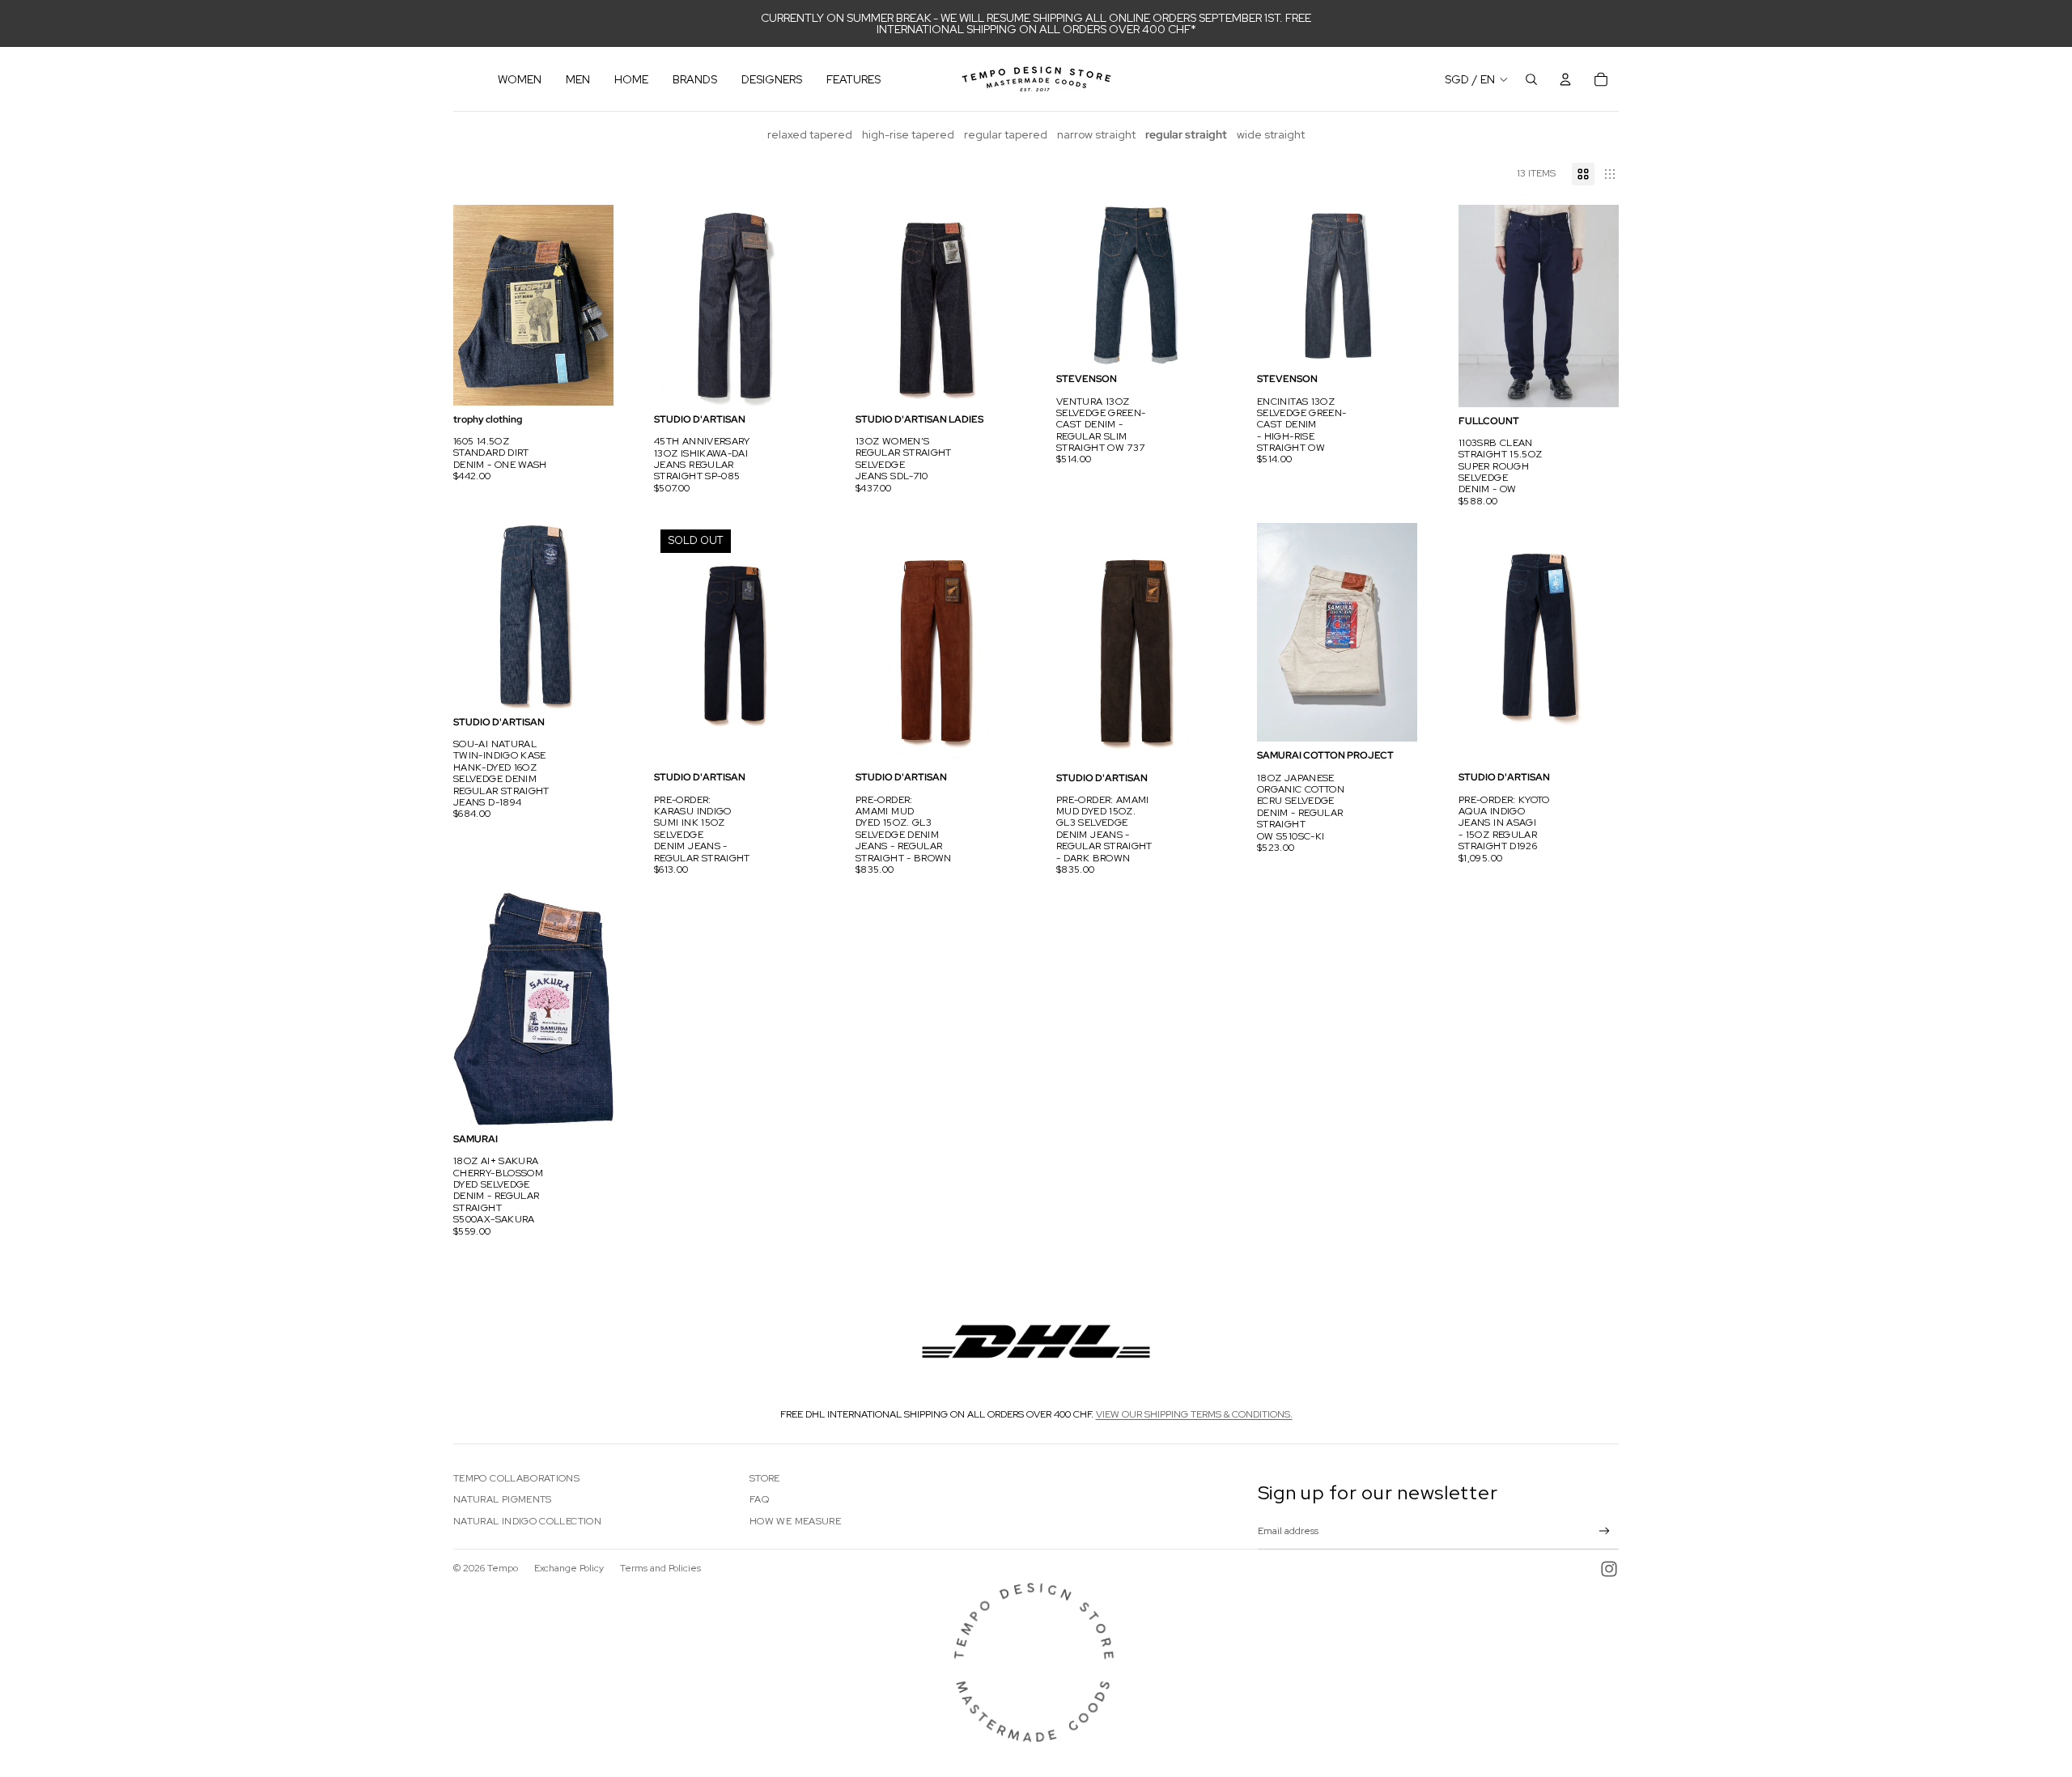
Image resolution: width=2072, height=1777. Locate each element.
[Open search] (1531, 79)
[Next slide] (601, 305)
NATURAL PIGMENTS (503, 1499)
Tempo (503, 1568)
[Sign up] (1605, 1531)
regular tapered (1006, 134)
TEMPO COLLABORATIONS (516, 1478)
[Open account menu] (1565, 79)
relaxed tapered (810, 134)
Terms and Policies (660, 1568)
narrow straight (1096, 134)
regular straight (1186, 134)
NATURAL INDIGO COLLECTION (527, 1521)
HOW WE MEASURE (795, 1521)
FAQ (759, 1499)
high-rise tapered (908, 134)
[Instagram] (1609, 1569)
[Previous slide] (466, 305)
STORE (765, 1478)
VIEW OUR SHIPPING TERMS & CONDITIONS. (1194, 1414)
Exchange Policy (569, 1568)
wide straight (1271, 134)
